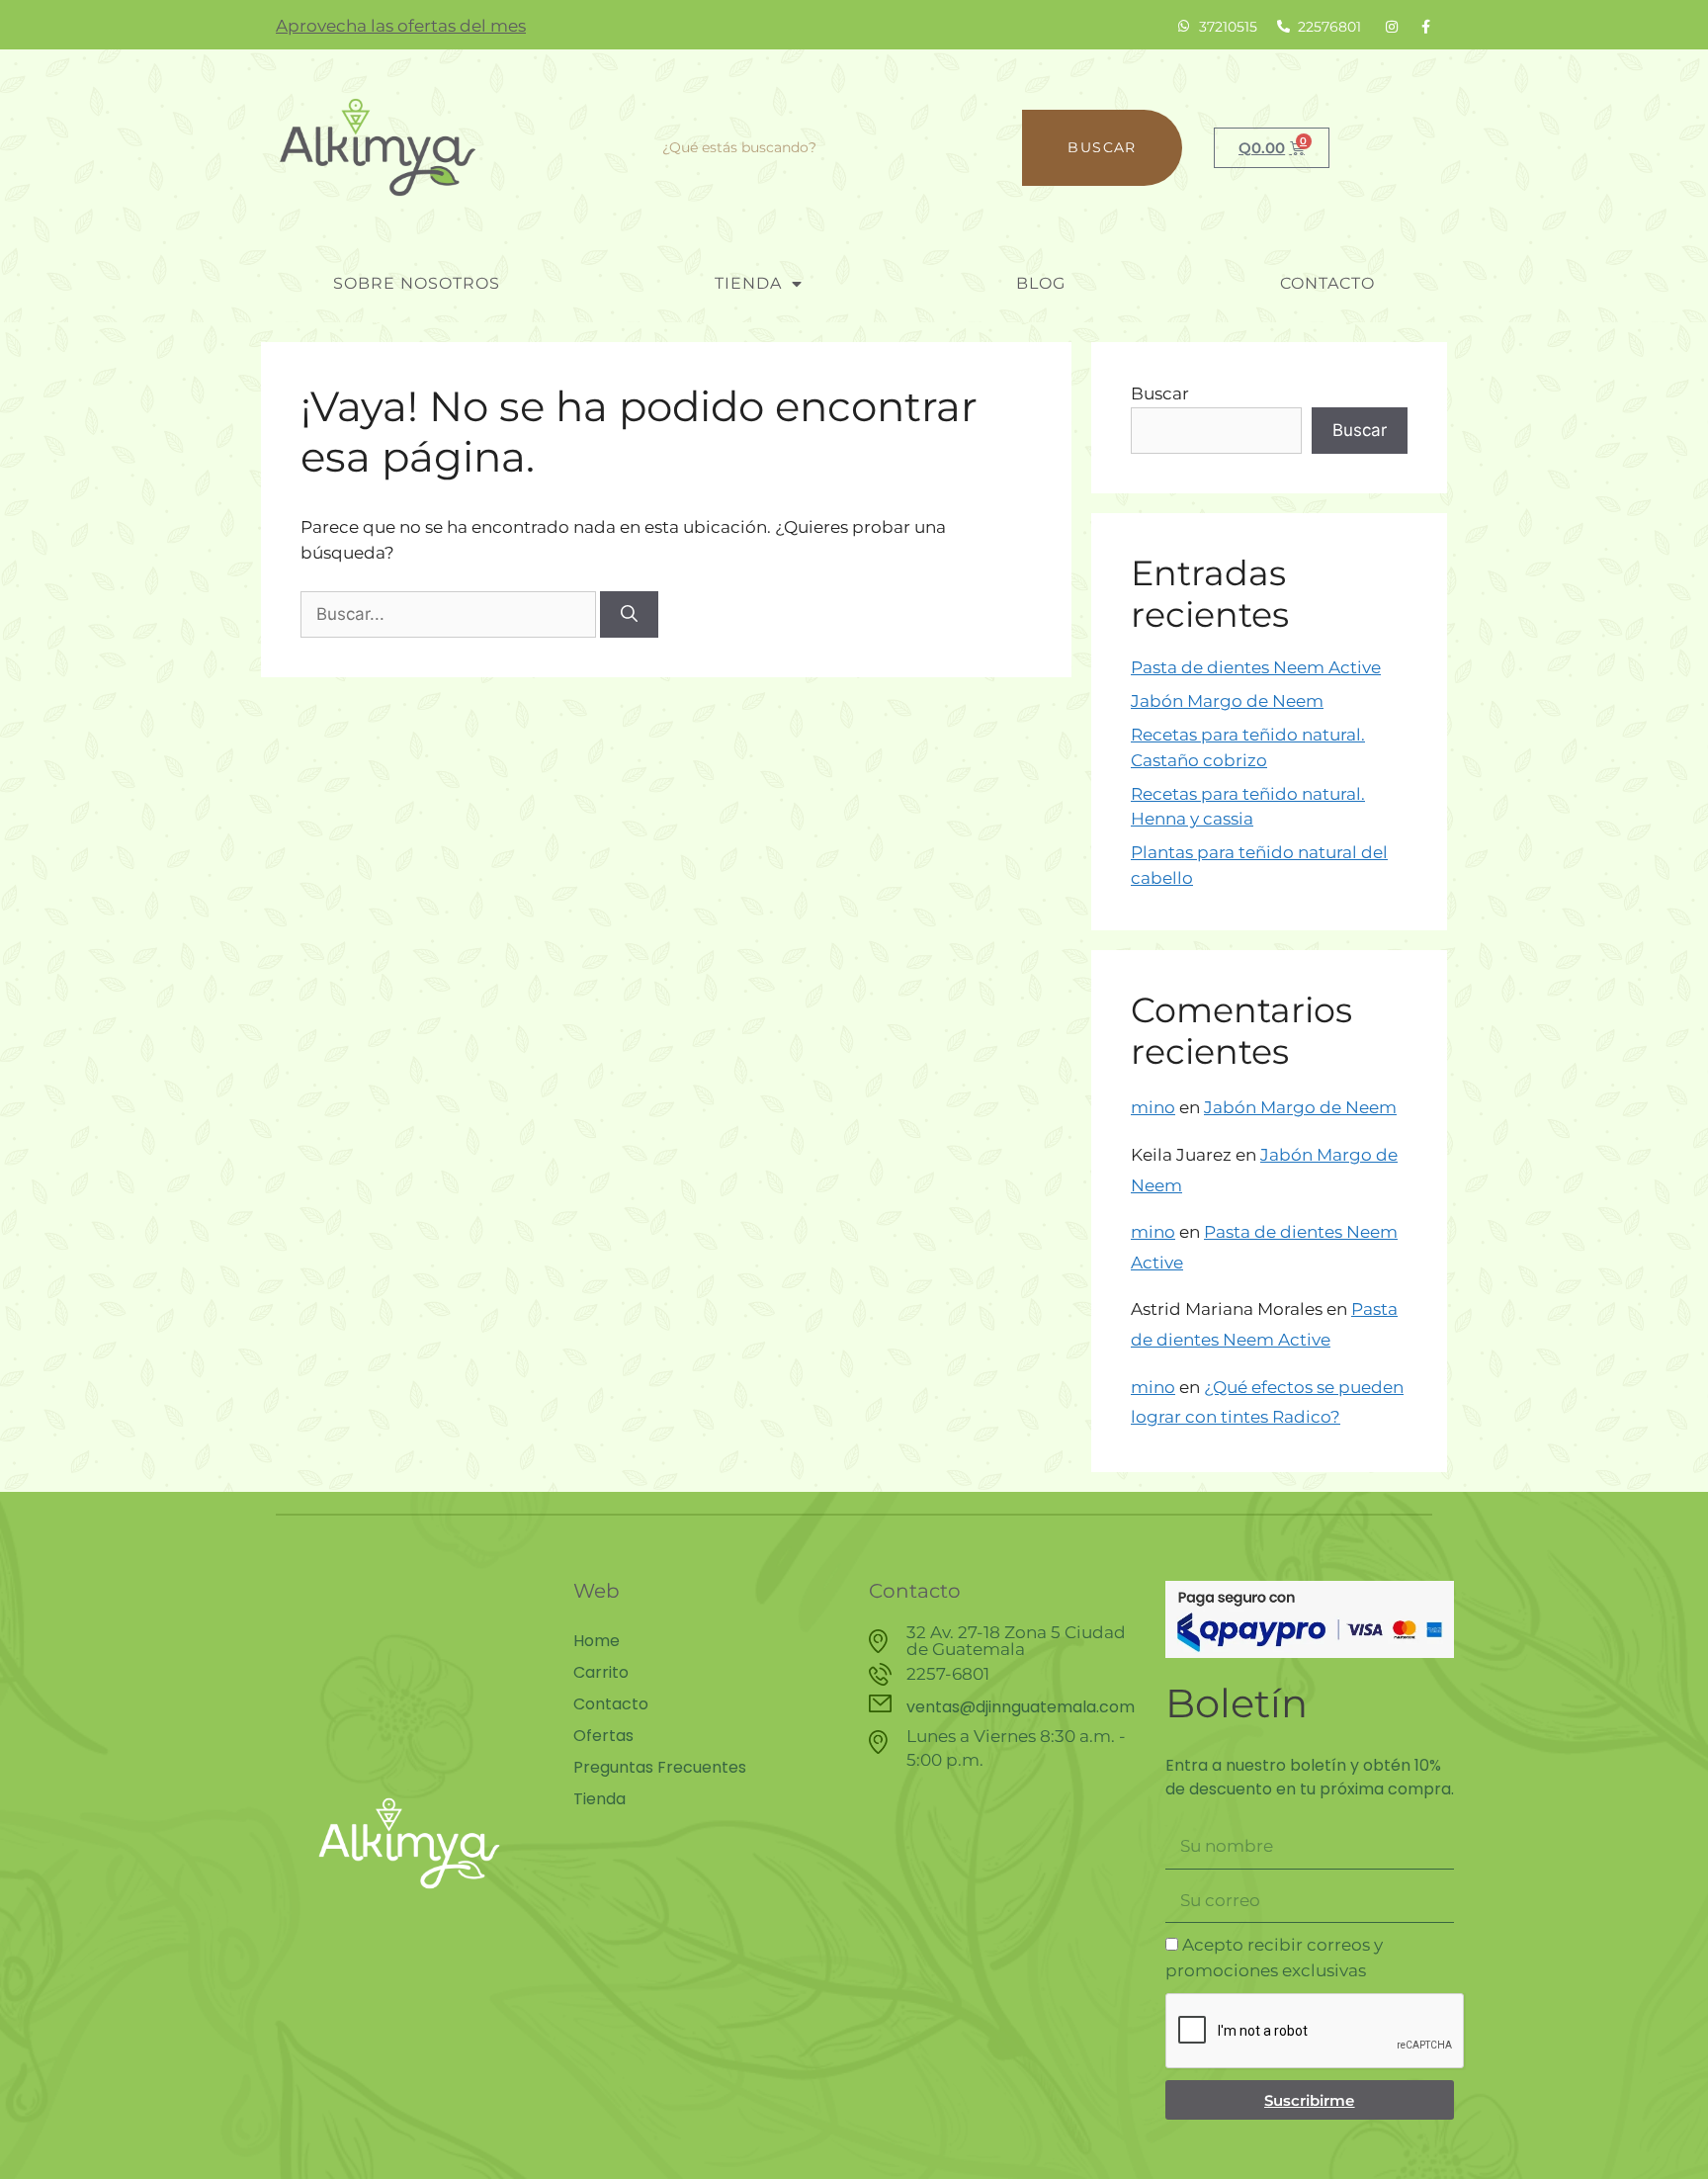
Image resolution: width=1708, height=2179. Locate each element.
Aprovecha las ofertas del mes (401, 26)
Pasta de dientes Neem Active (1256, 667)
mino (1153, 1107)
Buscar (1102, 147)
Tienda (748, 283)
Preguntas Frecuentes (660, 1768)
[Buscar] (629, 615)
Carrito (601, 1673)
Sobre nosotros (417, 283)
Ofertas (603, 1736)
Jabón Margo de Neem (1227, 701)
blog (1041, 283)
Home (597, 1641)
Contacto (1327, 283)
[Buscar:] (450, 614)
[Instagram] (1392, 27)
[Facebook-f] (1425, 27)
